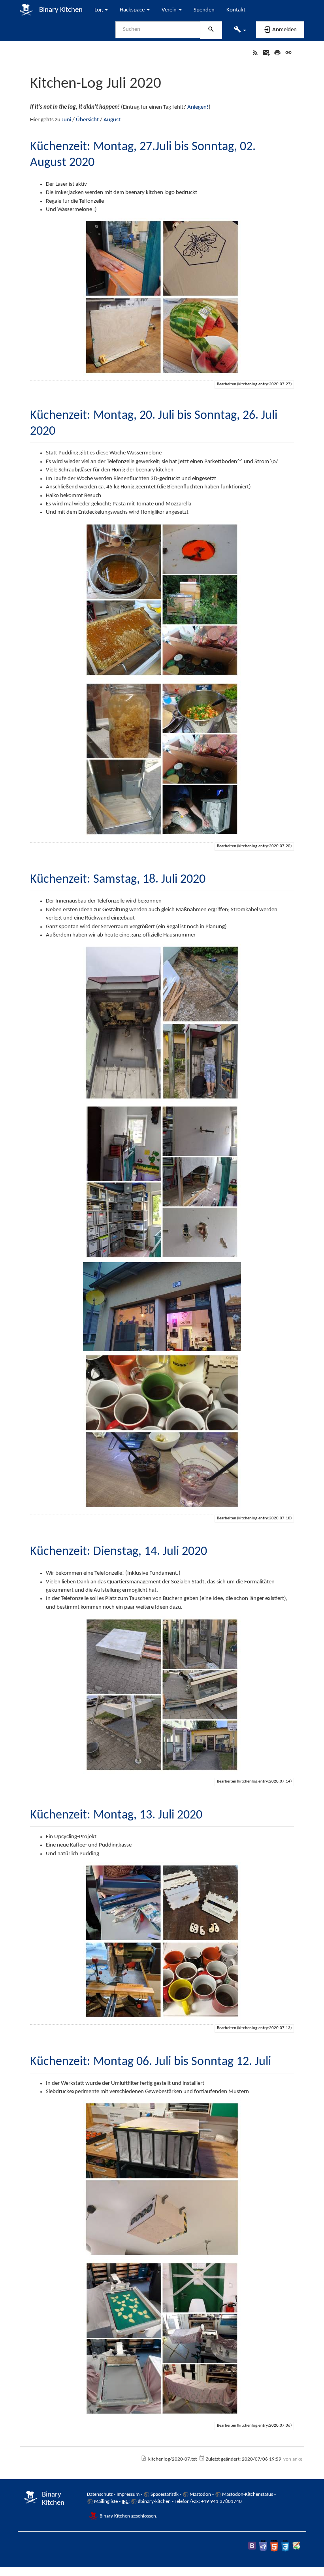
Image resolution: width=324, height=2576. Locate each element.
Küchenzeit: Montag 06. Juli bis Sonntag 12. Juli (151, 2062)
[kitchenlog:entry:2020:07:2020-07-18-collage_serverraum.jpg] (162, 1182)
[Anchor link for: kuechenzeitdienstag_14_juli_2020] (213, 1549)
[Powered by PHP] (263, 2546)
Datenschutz (100, 2494)
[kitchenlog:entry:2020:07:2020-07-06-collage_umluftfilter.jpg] (162, 2179)
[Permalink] (288, 53)
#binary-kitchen (154, 2502)
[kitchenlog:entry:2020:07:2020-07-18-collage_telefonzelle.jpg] (162, 1023)
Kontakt (236, 10)
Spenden (204, 10)
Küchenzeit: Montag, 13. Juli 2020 (116, 1815)
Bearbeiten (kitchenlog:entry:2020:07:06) (254, 2426)
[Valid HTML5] (274, 2546)
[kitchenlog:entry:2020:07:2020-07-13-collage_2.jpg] (162, 1941)
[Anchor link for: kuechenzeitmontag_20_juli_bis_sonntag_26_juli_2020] (62, 429)
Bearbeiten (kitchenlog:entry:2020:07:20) (254, 846)
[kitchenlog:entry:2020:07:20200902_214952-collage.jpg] (162, 297)
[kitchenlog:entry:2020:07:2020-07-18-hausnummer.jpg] (162, 1307)
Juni (66, 120)
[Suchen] (211, 30)
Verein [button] (170, 10)
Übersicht (87, 120)
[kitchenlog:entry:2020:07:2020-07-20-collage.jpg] (162, 600)
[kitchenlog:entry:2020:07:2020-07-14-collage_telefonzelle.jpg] (162, 1695)
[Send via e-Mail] (266, 53)
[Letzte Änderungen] (255, 53)
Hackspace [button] (133, 10)
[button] (240, 30)
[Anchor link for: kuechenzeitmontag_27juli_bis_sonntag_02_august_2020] (101, 160)
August (112, 120)
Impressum (128, 2494)
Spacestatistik (165, 2494)
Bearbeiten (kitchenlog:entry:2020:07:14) (254, 1782)
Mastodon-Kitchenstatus (248, 2494)
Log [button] (99, 10)
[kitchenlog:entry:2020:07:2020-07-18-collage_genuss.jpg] (162, 1431)
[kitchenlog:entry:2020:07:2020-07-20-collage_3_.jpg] (162, 759)
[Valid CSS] (285, 2546)
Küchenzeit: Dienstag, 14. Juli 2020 (119, 1552)
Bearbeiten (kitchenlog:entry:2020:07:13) (254, 2028)
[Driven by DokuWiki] (296, 2546)
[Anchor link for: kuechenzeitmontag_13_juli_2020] (209, 1813)
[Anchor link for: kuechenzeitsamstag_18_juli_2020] (212, 877)
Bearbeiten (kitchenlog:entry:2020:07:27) (254, 384)
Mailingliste (106, 2502)
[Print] (277, 53)
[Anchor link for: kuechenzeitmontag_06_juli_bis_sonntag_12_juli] (277, 2060)
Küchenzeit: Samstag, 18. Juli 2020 (118, 880)
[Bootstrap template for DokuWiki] (252, 2546)
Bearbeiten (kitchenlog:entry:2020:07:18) (254, 1518)
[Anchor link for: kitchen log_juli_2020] (169, 81)
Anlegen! (198, 107)
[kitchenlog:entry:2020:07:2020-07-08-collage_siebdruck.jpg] (162, 2339)
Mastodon (200, 2494)
